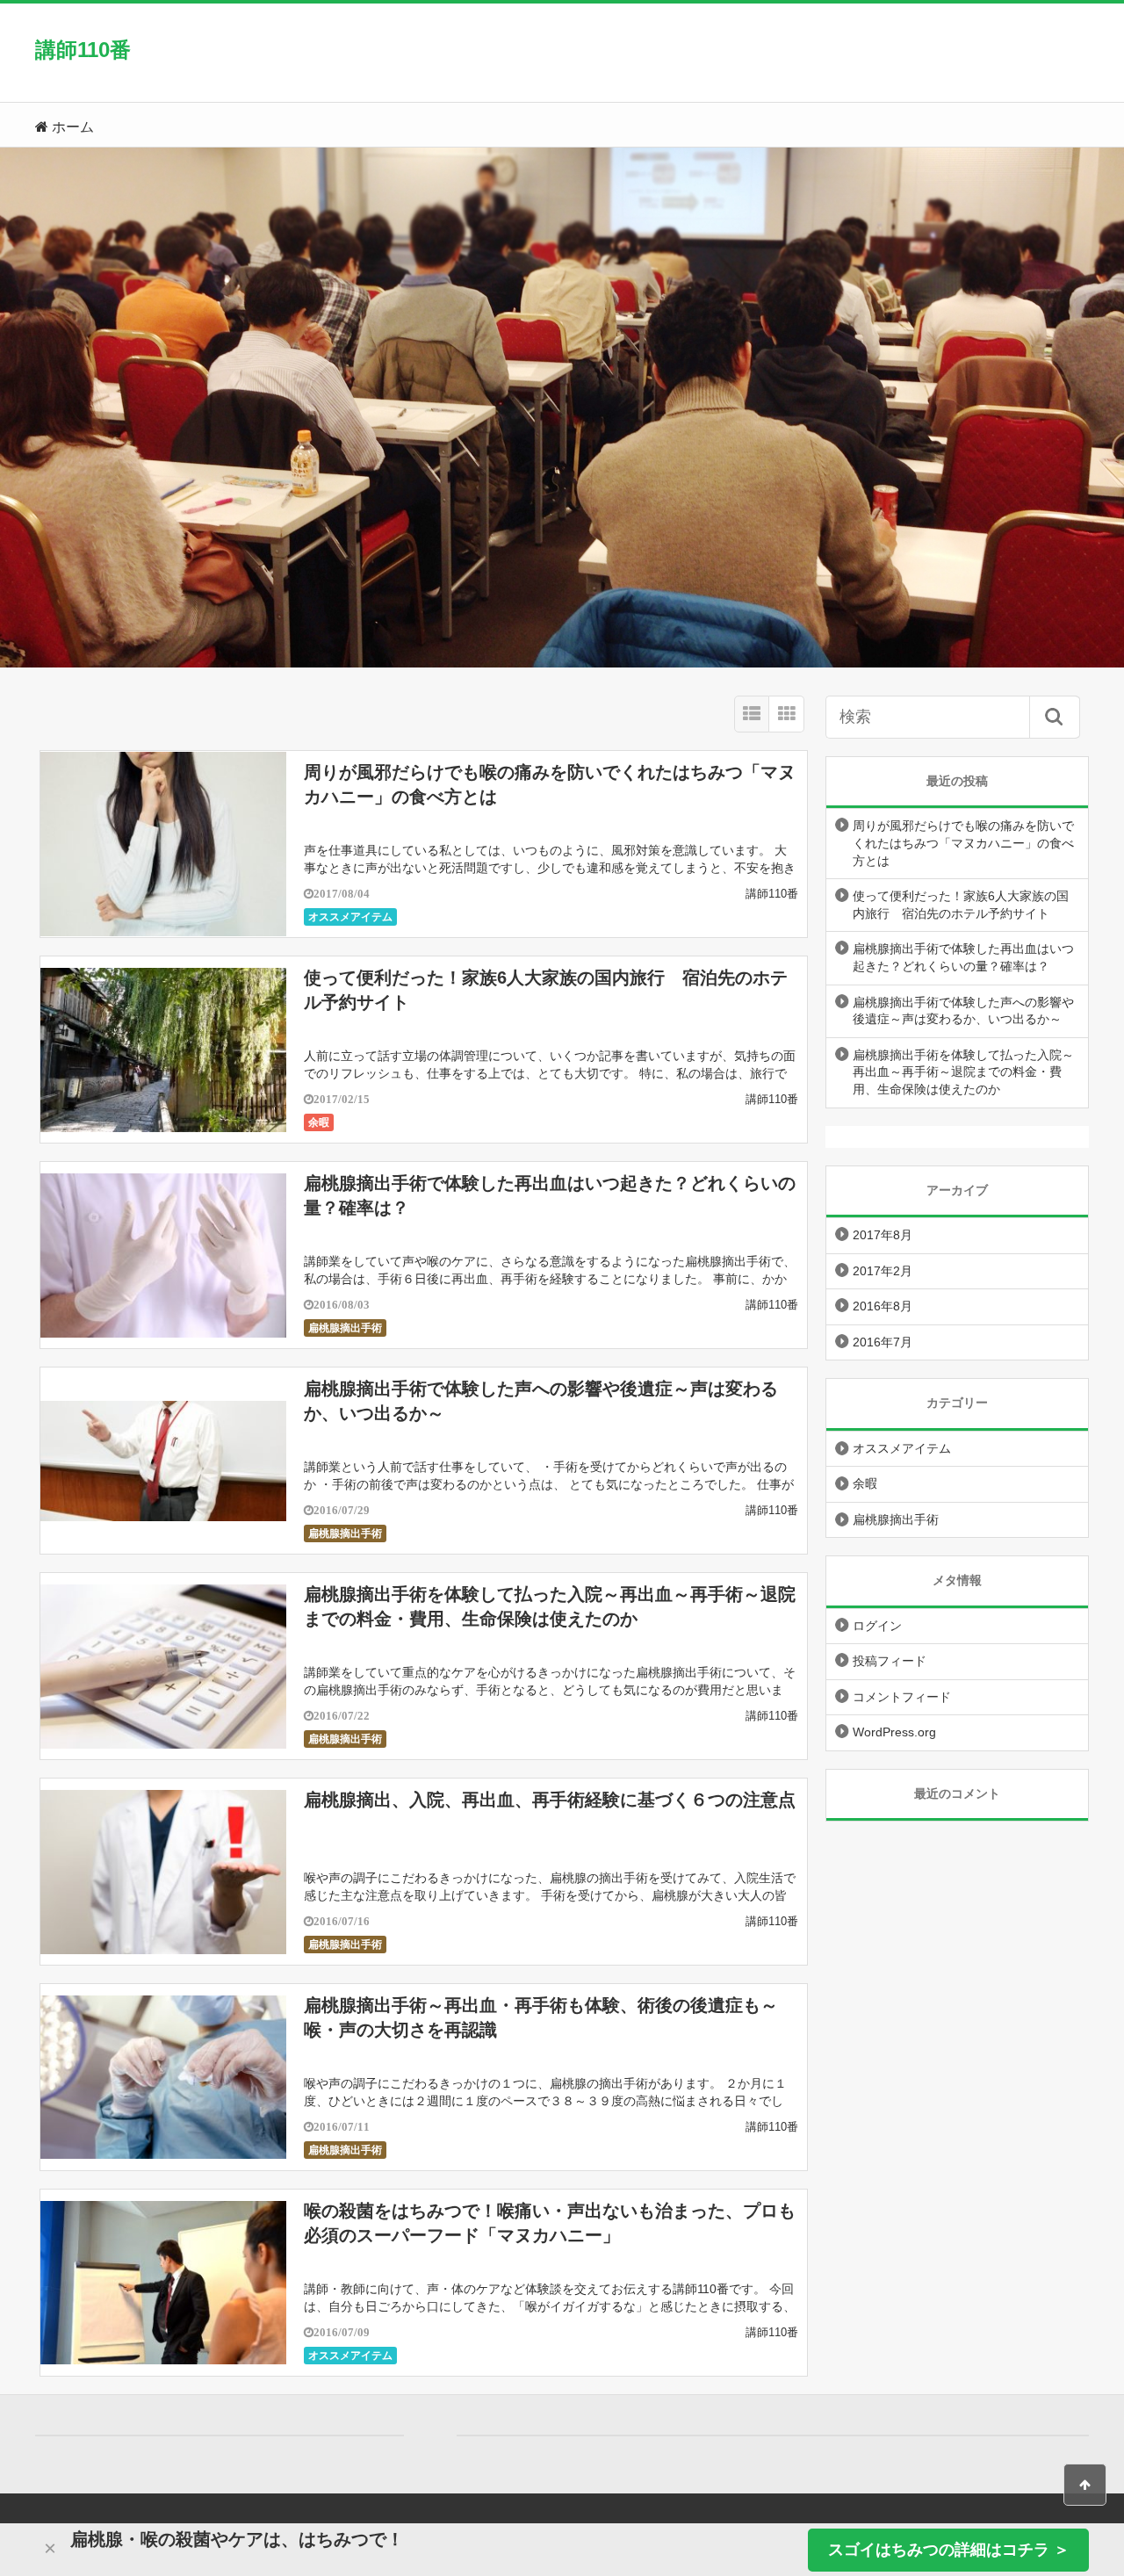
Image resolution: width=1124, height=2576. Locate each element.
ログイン (877, 1626)
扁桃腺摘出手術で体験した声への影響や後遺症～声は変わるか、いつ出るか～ (963, 1011)
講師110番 (83, 50)
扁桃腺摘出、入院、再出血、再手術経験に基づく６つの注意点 (550, 1800)
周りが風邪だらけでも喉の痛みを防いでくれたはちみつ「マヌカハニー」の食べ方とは (963, 843)
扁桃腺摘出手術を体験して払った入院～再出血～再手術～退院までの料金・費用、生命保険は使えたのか (963, 1072)
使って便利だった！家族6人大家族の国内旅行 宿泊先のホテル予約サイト (961, 905)
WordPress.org (894, 1732)
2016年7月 (883, 1342)
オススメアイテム (350, 917)
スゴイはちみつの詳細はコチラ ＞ (949, 2550)
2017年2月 (883, 1271)
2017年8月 (883, 1235)
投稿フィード (890, 1661)
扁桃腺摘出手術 (345, 1328)
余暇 (319, 1122)
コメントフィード (902, 1697)
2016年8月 (883, 1306)
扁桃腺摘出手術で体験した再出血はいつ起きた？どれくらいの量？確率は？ (963, 957)
